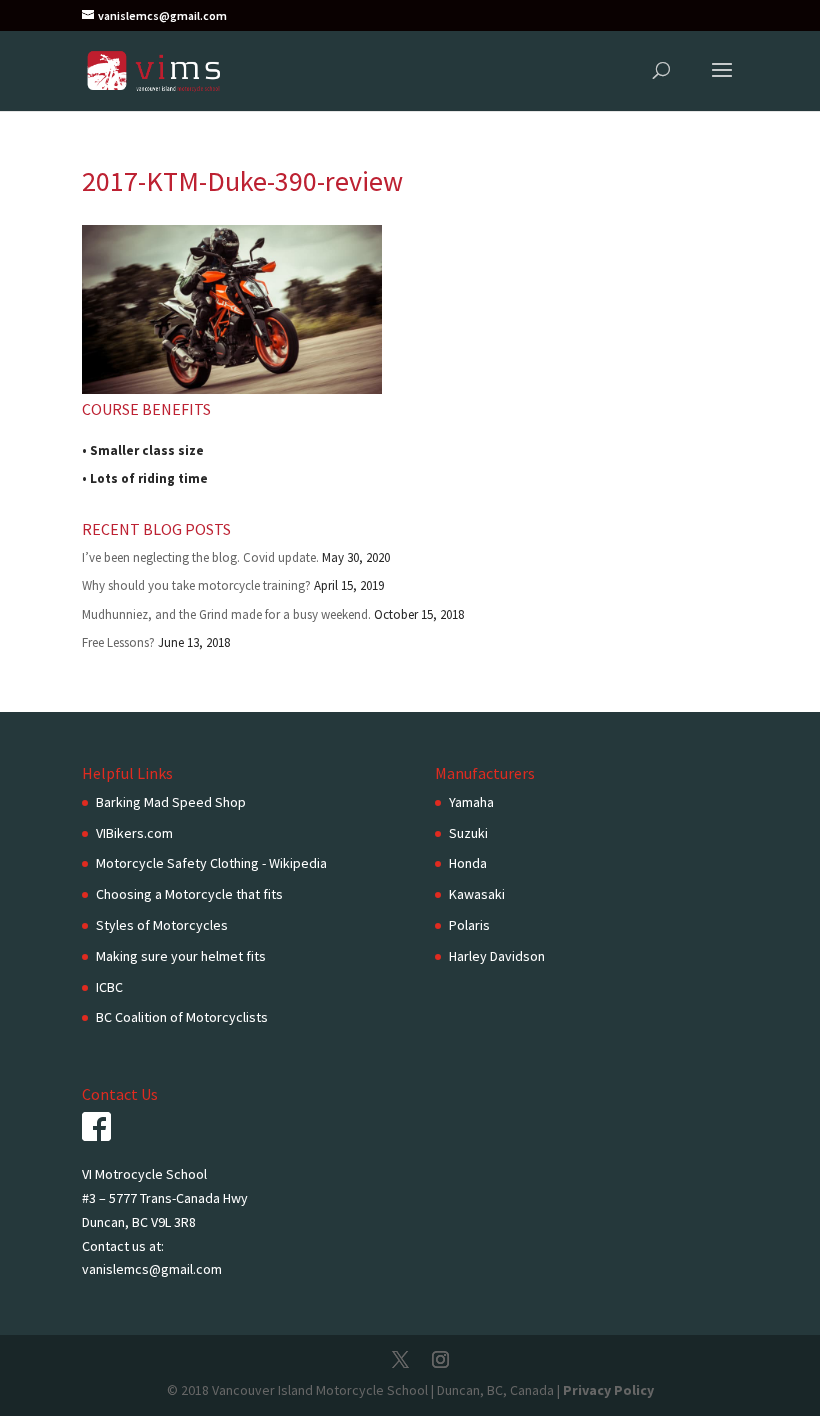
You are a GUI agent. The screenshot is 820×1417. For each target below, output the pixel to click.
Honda (468, 863)
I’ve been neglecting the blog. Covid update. (200, 557)
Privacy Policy (608, 1390)
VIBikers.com (134, 833)
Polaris (469, 925)
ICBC (109, 987)
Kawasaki (477, 894)
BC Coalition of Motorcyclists (182, 1017)
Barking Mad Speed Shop (171, 802)
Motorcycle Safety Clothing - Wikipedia (211, 863)
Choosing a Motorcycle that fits (189, 894)
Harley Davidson (497, 956)
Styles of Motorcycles (162, 925)
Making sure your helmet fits (181, 956)
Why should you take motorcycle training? (196, 585)
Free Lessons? (118, 642)
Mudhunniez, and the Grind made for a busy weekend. (226, 614)
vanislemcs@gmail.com (152, 1269)
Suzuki (468, 833)
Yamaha (471, 802)
